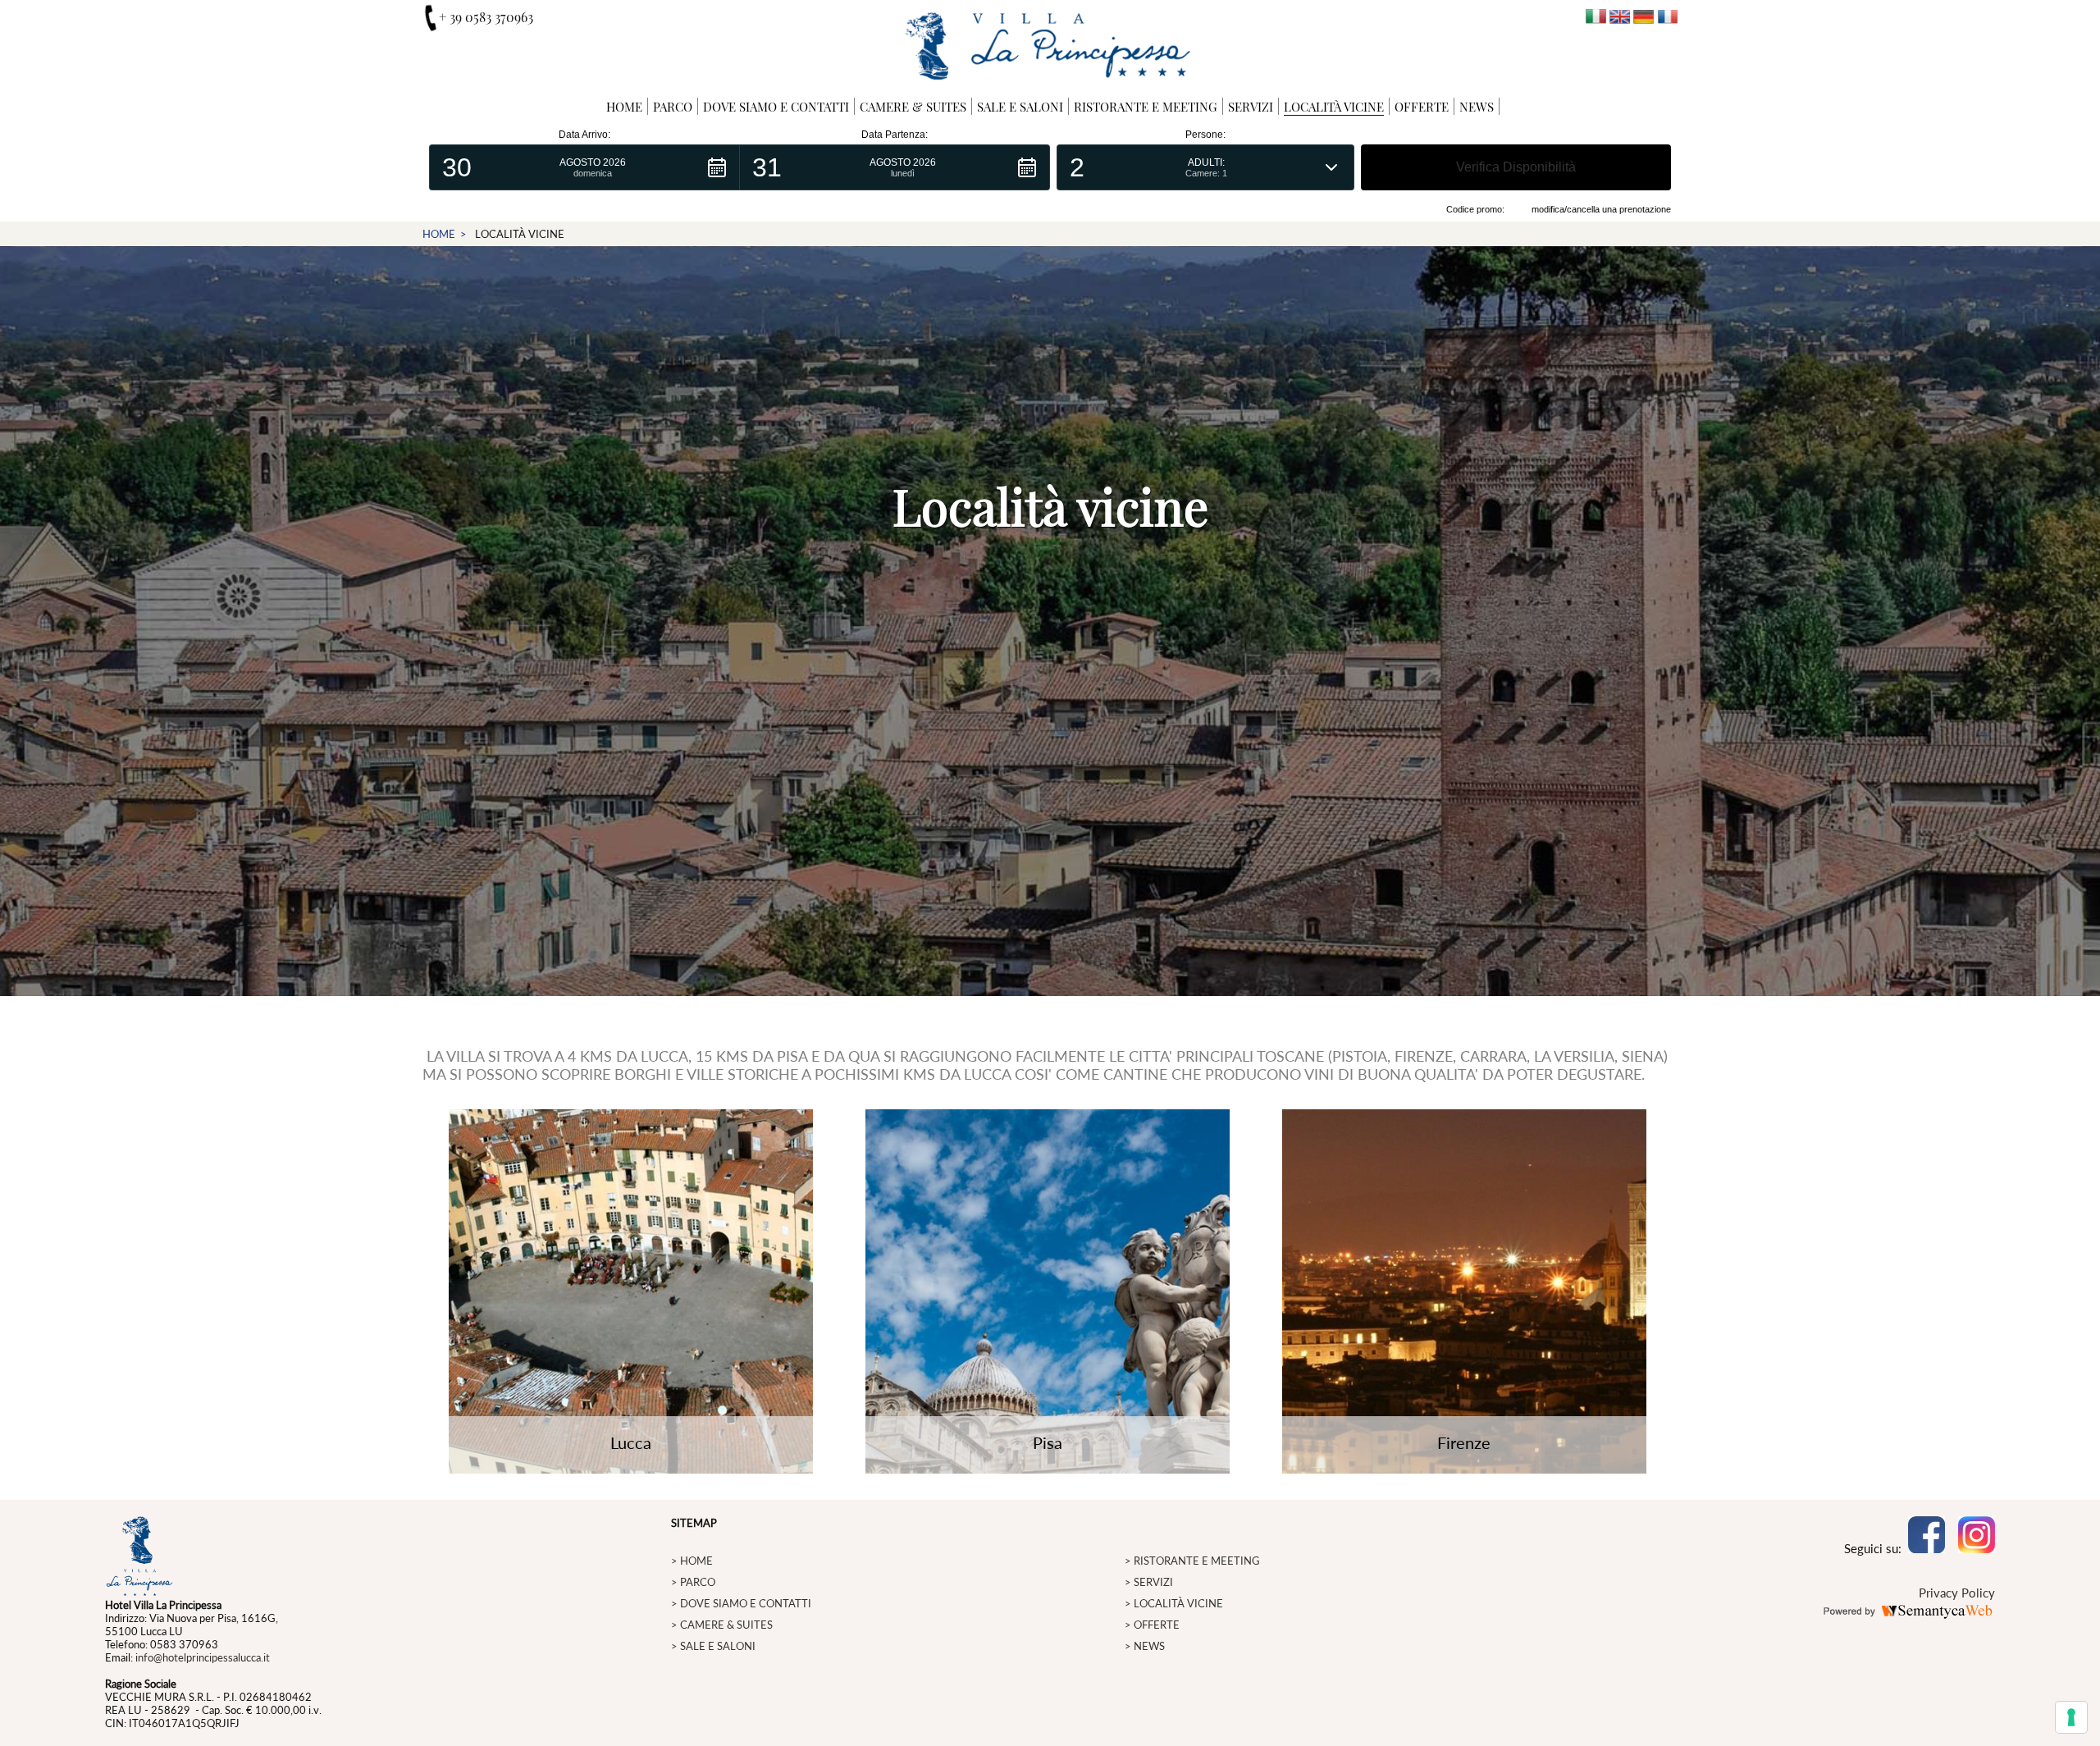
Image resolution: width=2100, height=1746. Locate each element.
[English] (1620, 18)
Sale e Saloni (1020, 107)
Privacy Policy (1957, 1593)
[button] (584, 167)
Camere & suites (913, 107)
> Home (692, 1561)
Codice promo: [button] (1475, 209)
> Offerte (1152, 1625)
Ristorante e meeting (1146, 107)
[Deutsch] (1643, 18)
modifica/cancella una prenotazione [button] (1601, 209)
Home (624, 107)
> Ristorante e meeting (1192, 1561)
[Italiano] (1596, 18)
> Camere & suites (722, 1625)
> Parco (693, 1582)
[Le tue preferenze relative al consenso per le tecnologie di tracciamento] (2071, 1717)
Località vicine (1334, 107)
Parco (673, 107)
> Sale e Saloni (713, 1646)
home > (445, 234)
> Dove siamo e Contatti (741, 1603)
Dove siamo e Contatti (776, 107)
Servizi (1251, 107)
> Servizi (1149, 1582)
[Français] (1667, 18)
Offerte (1422, 107)
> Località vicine (1174, 1603)
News (1477, 107)
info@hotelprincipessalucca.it (203, 1657)
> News (1145, 1646)
